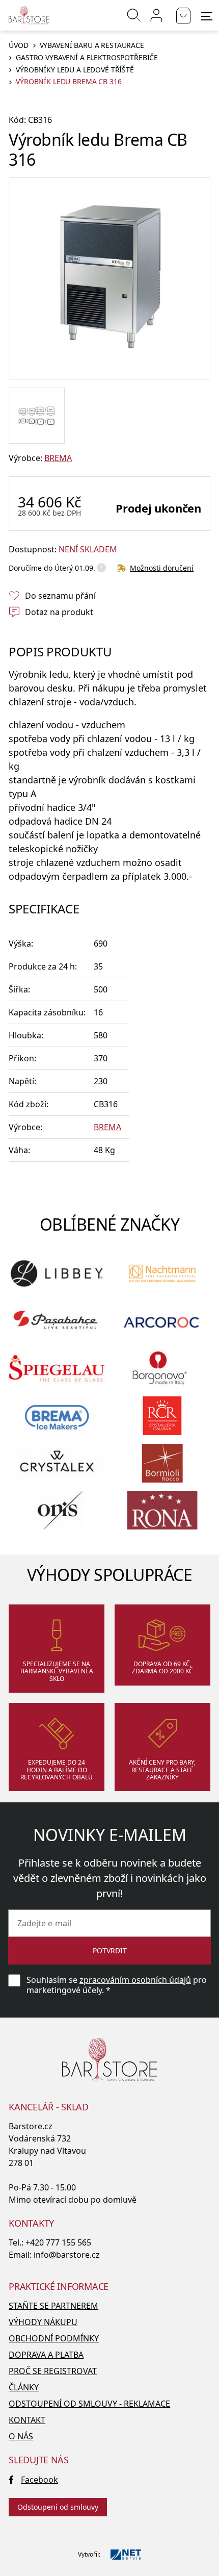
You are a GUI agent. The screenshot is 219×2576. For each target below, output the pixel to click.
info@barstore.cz (67, 2255)
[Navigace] (207, 16)
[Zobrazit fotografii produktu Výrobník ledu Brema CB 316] (109, 278)
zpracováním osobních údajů (135, 1980)
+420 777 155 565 (58, 2242)
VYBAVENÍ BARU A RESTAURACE (92, 46)
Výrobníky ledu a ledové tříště (75, 70)
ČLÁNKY (24, 2387)
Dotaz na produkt (59, 612)
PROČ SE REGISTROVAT (53, 2371)
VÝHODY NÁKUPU (43, 2322)
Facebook (39, 2480)
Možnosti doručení (162, 568)
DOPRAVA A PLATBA (46, 2355)
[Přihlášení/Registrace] (156, 15)
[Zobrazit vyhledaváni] (134, 15)
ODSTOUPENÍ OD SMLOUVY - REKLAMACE (89, 2404)
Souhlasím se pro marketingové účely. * (117, 1985)
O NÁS (21, 2436)
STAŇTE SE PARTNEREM (53, 2306)
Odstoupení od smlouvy (58, 2507)
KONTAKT (27, 2420)
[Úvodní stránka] (29, 15)
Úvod (18, 46)
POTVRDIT (110, 1950)
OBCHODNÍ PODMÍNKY (54, 2338)
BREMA (58, 458)
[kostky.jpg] (37, 416)
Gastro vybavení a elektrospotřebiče (87, 58)
